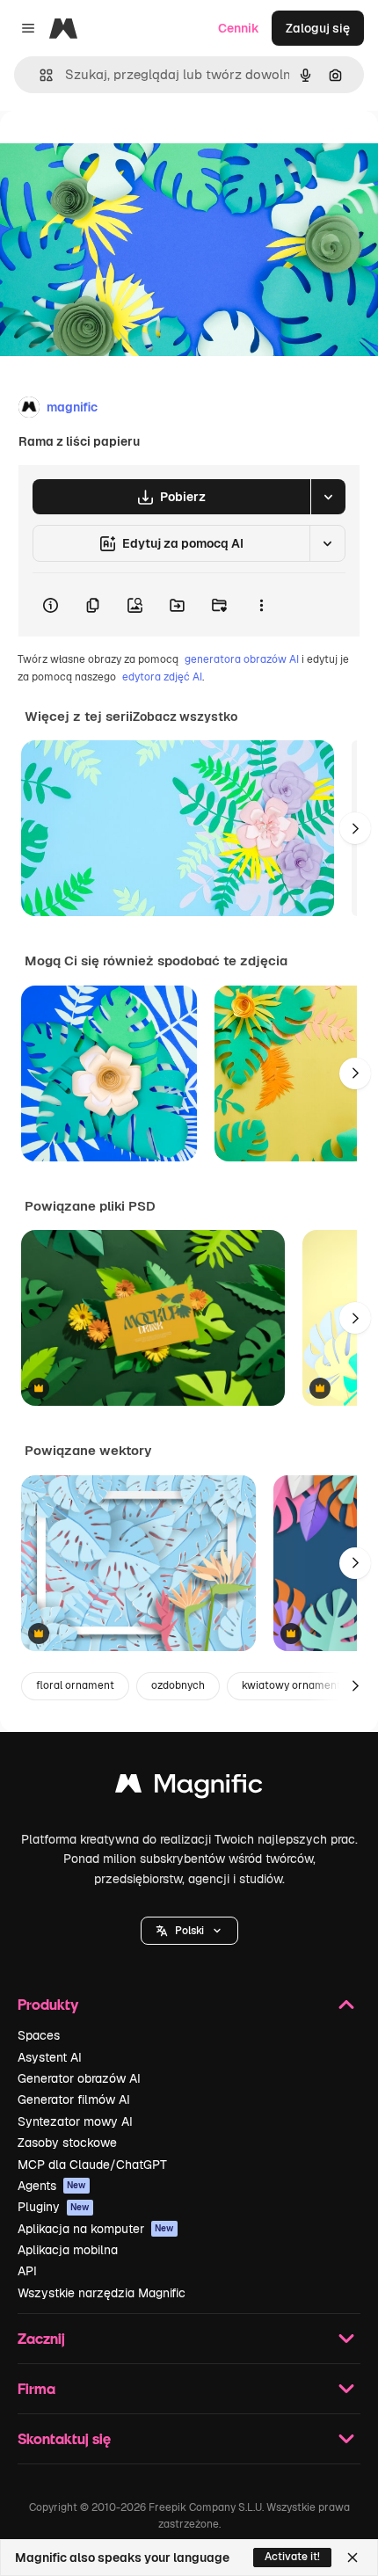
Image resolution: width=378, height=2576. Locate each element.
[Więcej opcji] (261, 605)
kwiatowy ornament (291, 1685)
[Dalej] (355, 828)
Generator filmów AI (74, 2099)
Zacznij (41, 2338)
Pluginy (54, 2207)
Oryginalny (121, 151)
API (27, 2271)
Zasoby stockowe (67, 2143)
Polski (189, 1931)
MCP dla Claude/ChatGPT (92, 2165)
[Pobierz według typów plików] (328, 497)
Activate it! (292, 2557)
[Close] (353, 2558)
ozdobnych (178, 1685)
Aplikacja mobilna (68, 2250)
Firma (36, 2388)
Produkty (48, 2004)
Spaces (39, 2035)
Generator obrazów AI (79, 2078)
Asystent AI (50, 2057)
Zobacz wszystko (185, 717)
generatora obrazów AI (242, 659)
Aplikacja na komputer (96, 2229)
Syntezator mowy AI (75, 2121)
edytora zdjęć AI (162, 677)
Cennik (239, 28)
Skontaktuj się (64, 2438)
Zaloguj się (318, 28)
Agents (52, 2186)
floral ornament (75, 1685)
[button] (189, 1931)
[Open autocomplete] (39, 75)
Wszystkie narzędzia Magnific (102, 2293)
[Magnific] (189, 1788)
